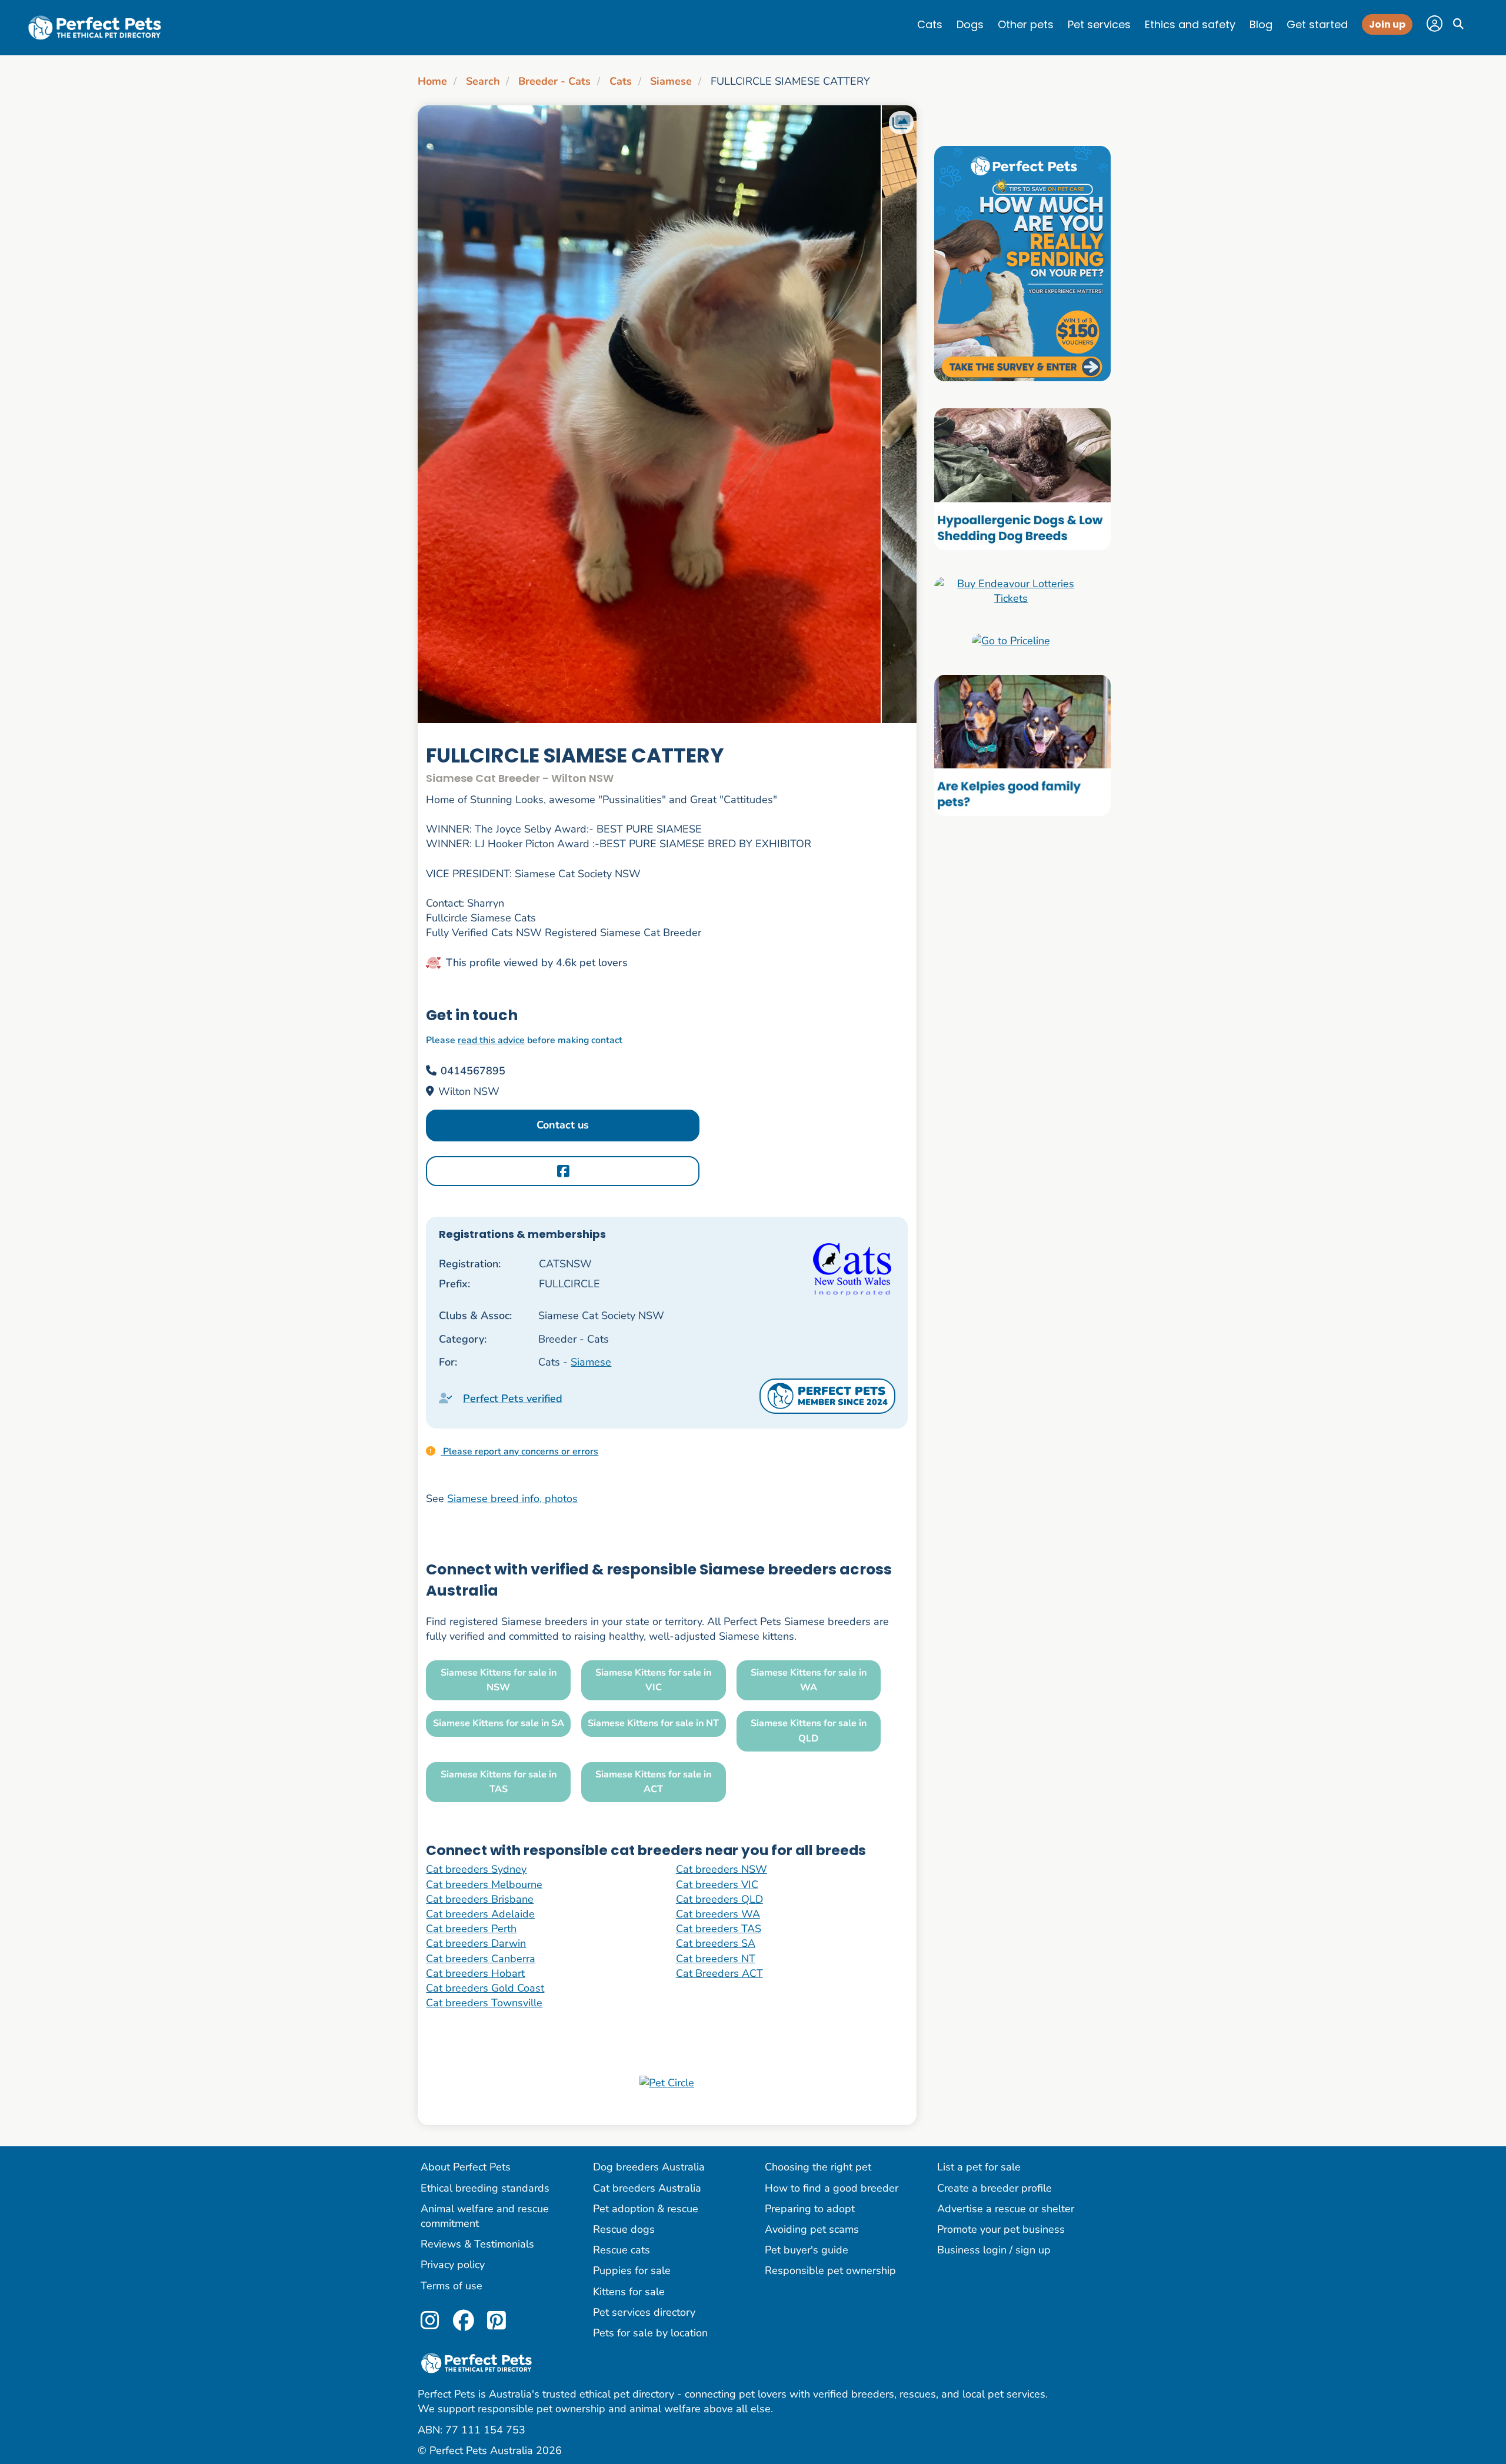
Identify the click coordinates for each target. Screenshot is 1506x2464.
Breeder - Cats (554, 81)
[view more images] (667, 414)
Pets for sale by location (650, 2333)
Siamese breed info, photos (512, 1499)
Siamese (671, 81)
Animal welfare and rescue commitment (485, 2216)
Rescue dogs (624, 2229)
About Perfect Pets (466, 2167)
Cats (930, 24)
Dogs (970, 24)
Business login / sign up (994, 2250)
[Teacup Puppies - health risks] (1022, 263)
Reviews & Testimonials (477, 2244)
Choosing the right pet (818, 2167)
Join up (1387, 24)
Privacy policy (453, 2265)
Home (432, 81)
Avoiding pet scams (812, 2229)
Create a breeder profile (994, 2188)
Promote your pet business (1001, 2229)
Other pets (1026, 24)
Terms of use (452, 2286)
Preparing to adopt (810, 2209)
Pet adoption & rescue (646, 2209)
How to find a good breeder (832, 2188)
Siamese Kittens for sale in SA (499, 1723)
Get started (1317, 24)
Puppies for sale (632, 2270)
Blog (1261, 24)
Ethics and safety (1190, 24)
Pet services (1099, 24)
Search (483, 81)
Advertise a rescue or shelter (1006, 2209)
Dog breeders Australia (649, 2167)
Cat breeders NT (716, 1959)
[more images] (901, 123)
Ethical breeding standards (485, 2188)
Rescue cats (622, 2250)
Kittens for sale (629, 2292)
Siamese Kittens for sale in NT (653, 1723)
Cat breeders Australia (647, 2188)
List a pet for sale (979, 2167)
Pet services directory (644, 2312)
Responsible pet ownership (830, 2270)
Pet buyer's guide (807, 2250)
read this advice (491, 1040)
